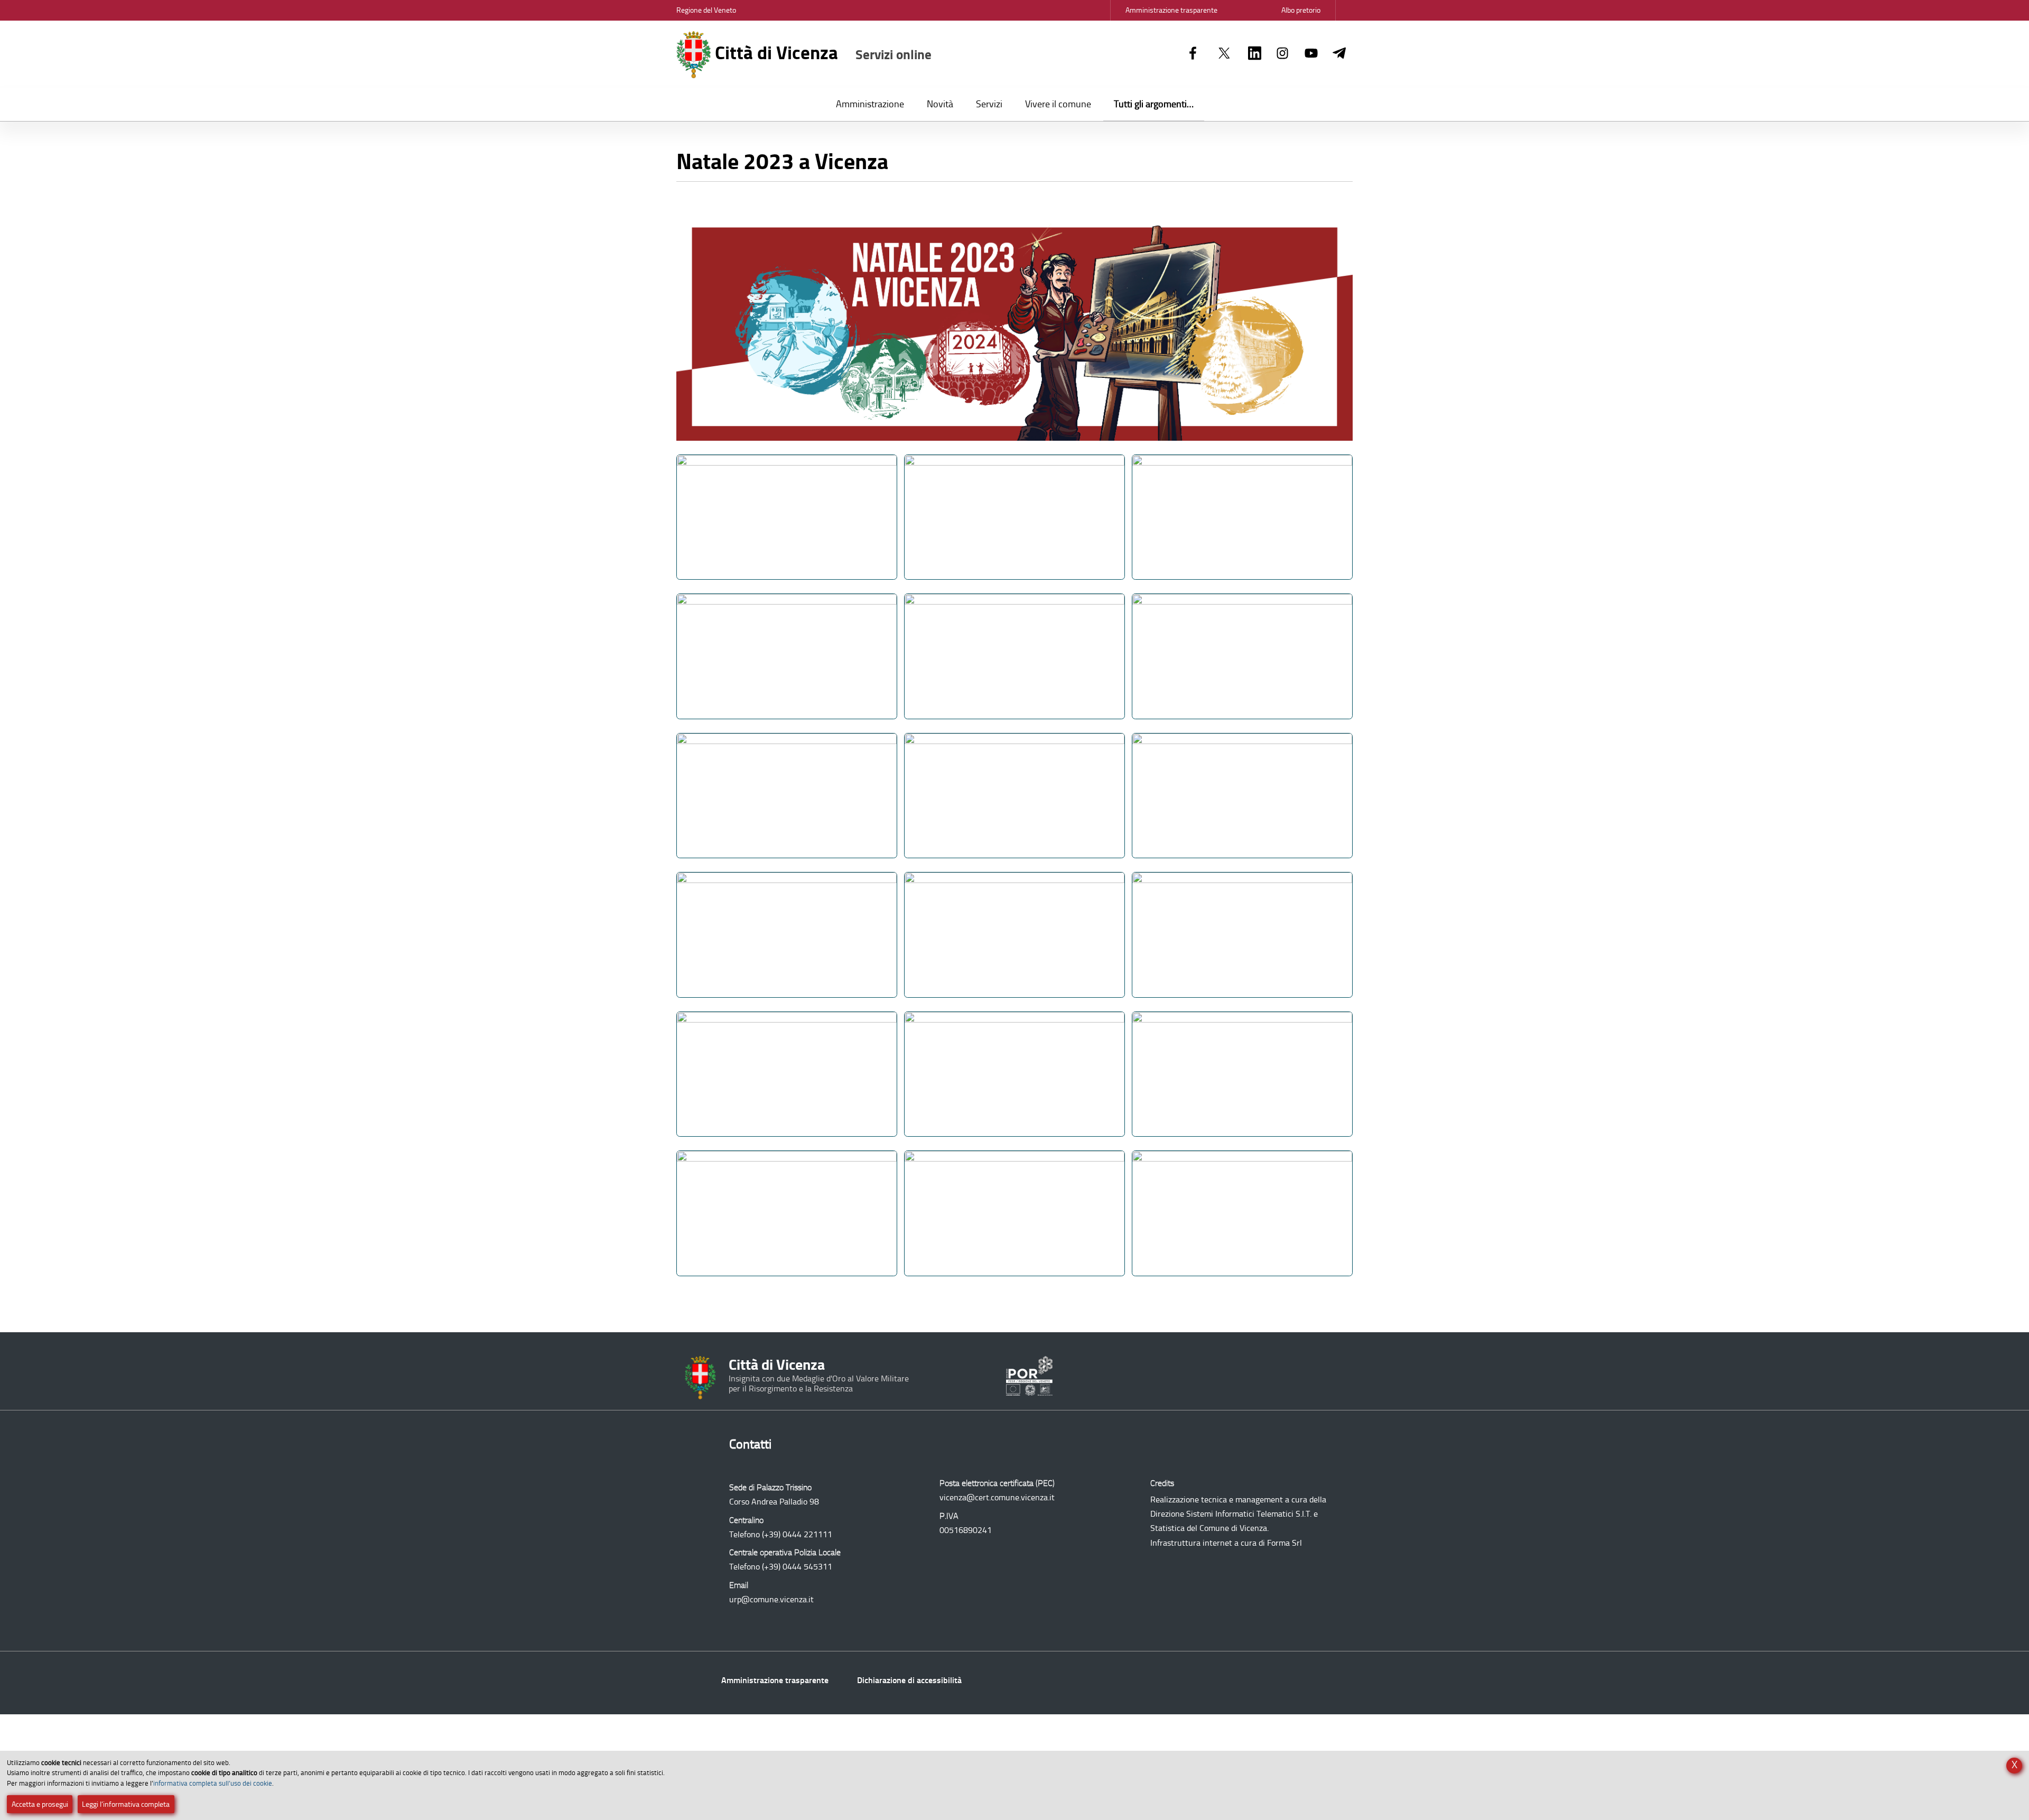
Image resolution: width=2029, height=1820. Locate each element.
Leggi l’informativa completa (126, 1804)
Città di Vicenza (821, 53)
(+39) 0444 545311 (797, 1567)
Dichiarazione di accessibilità (909, 1680)
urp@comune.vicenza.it (771, 1599)
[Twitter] (1224, 54)
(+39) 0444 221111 (797, 1534)
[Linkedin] (1255, 54)
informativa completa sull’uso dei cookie (213, 1783)
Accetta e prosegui (40, 1804)
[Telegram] (1339, 54)
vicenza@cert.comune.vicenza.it (997, 1497)
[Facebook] (1193, 54)
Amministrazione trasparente (775, 1680)
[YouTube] (1311, 54)
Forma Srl (1285, 1543)
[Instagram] (1283, 54)
